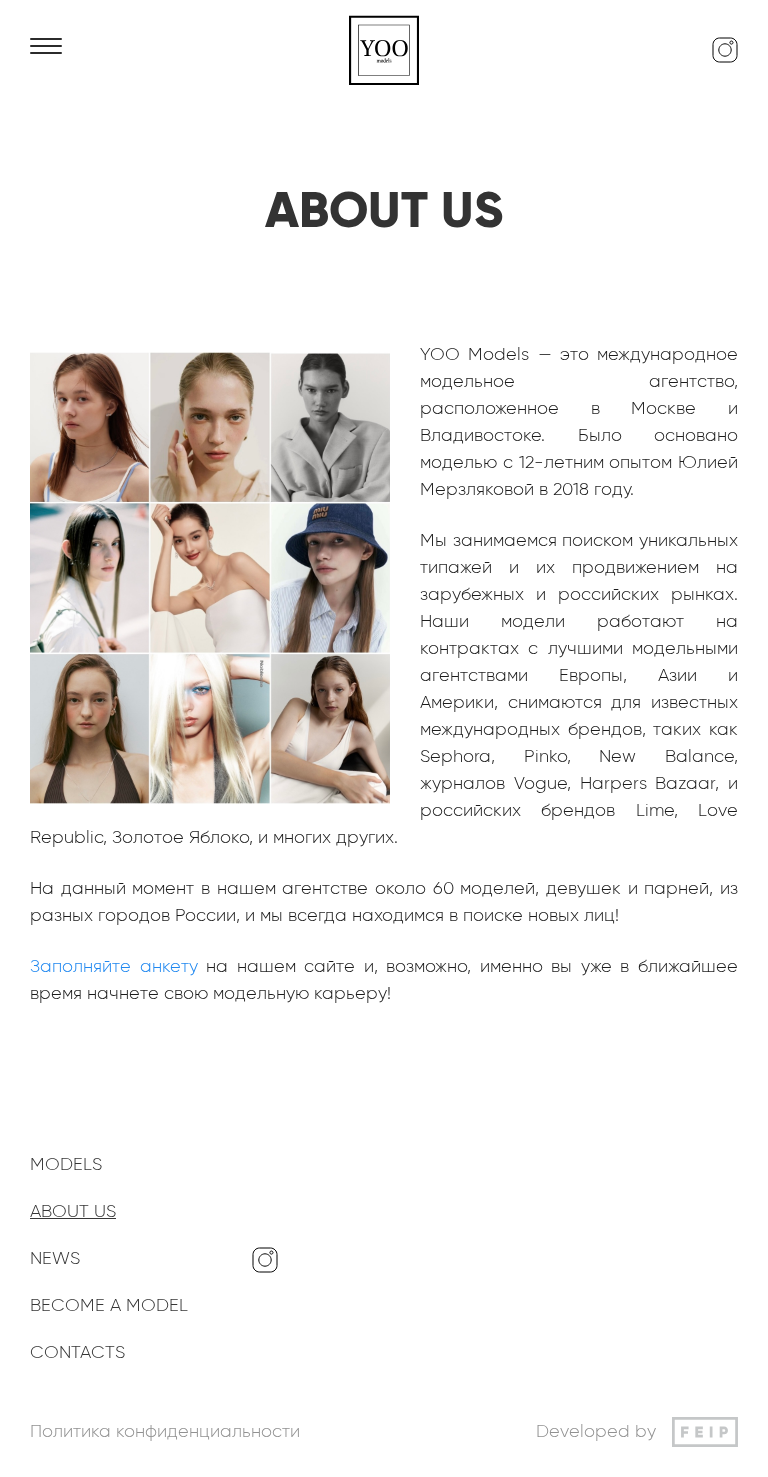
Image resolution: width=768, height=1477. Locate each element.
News (55, 1259)
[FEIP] (705, 1432)
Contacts (77, 1353)
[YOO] (383, 50)
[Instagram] (725, 50)
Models (66, 1165)
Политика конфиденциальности (165, 1432)
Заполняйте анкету (114, 967)
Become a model (109, 1306)
